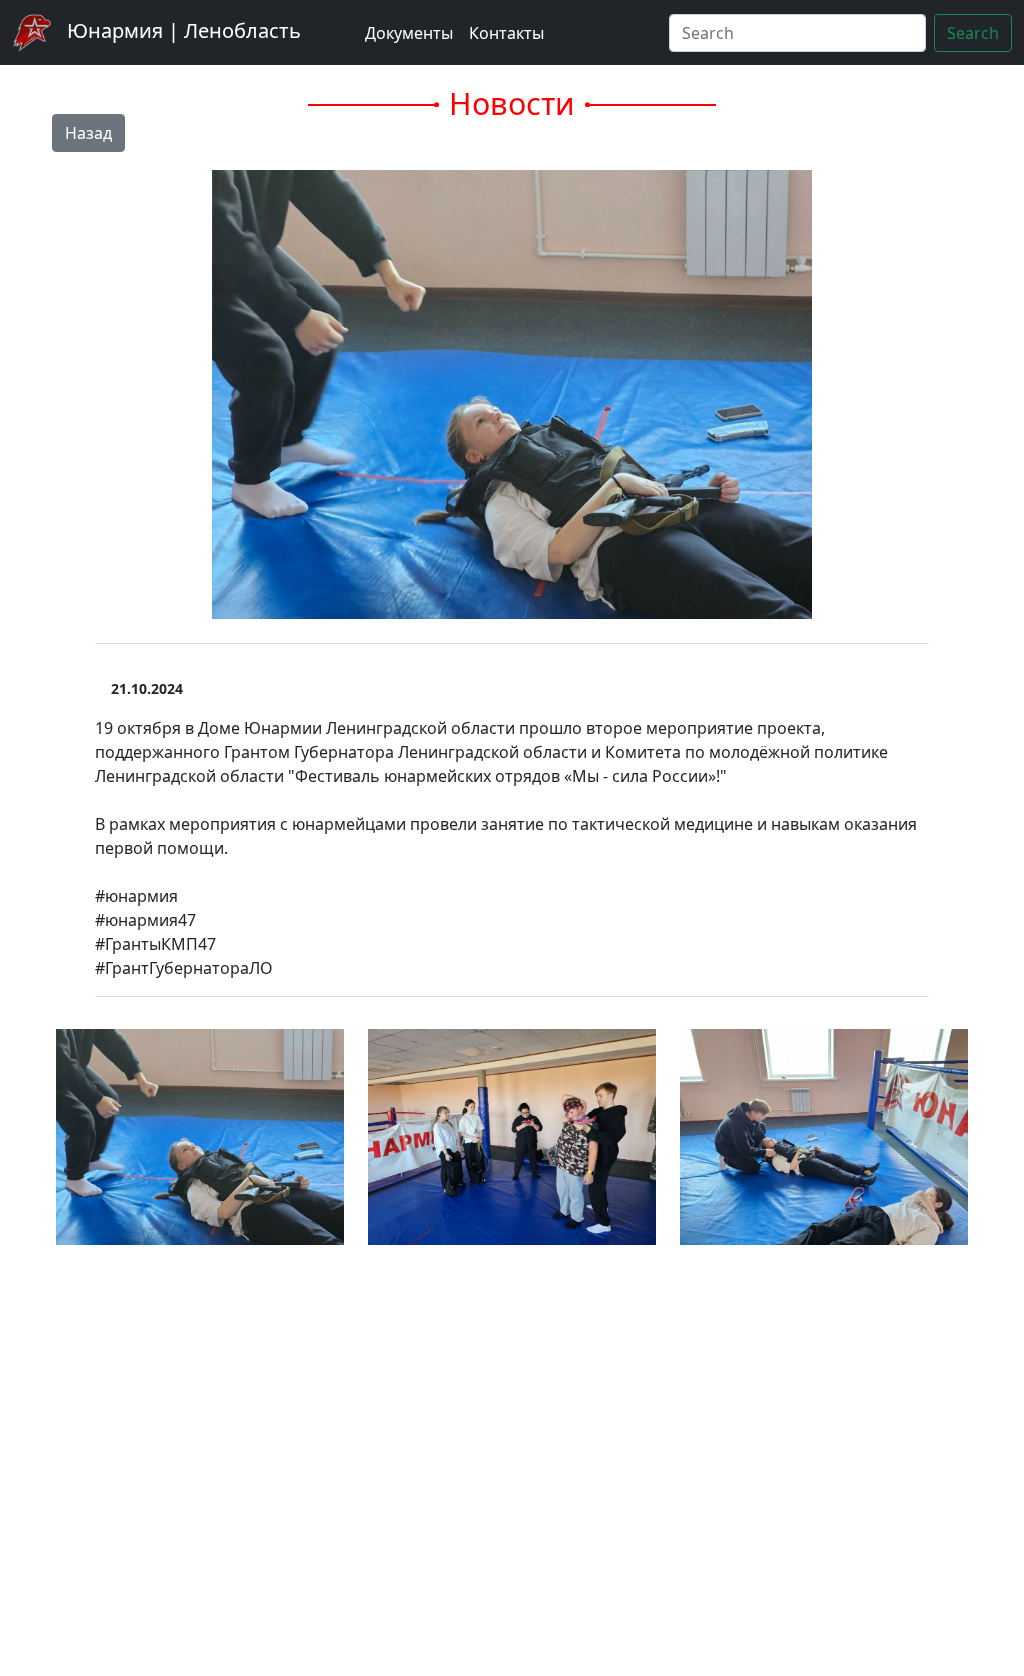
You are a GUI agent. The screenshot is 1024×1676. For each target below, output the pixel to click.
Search (973, 33)
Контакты (506, 33)
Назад (88, 133)
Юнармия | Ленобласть (181, 30)
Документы (409, 33)
